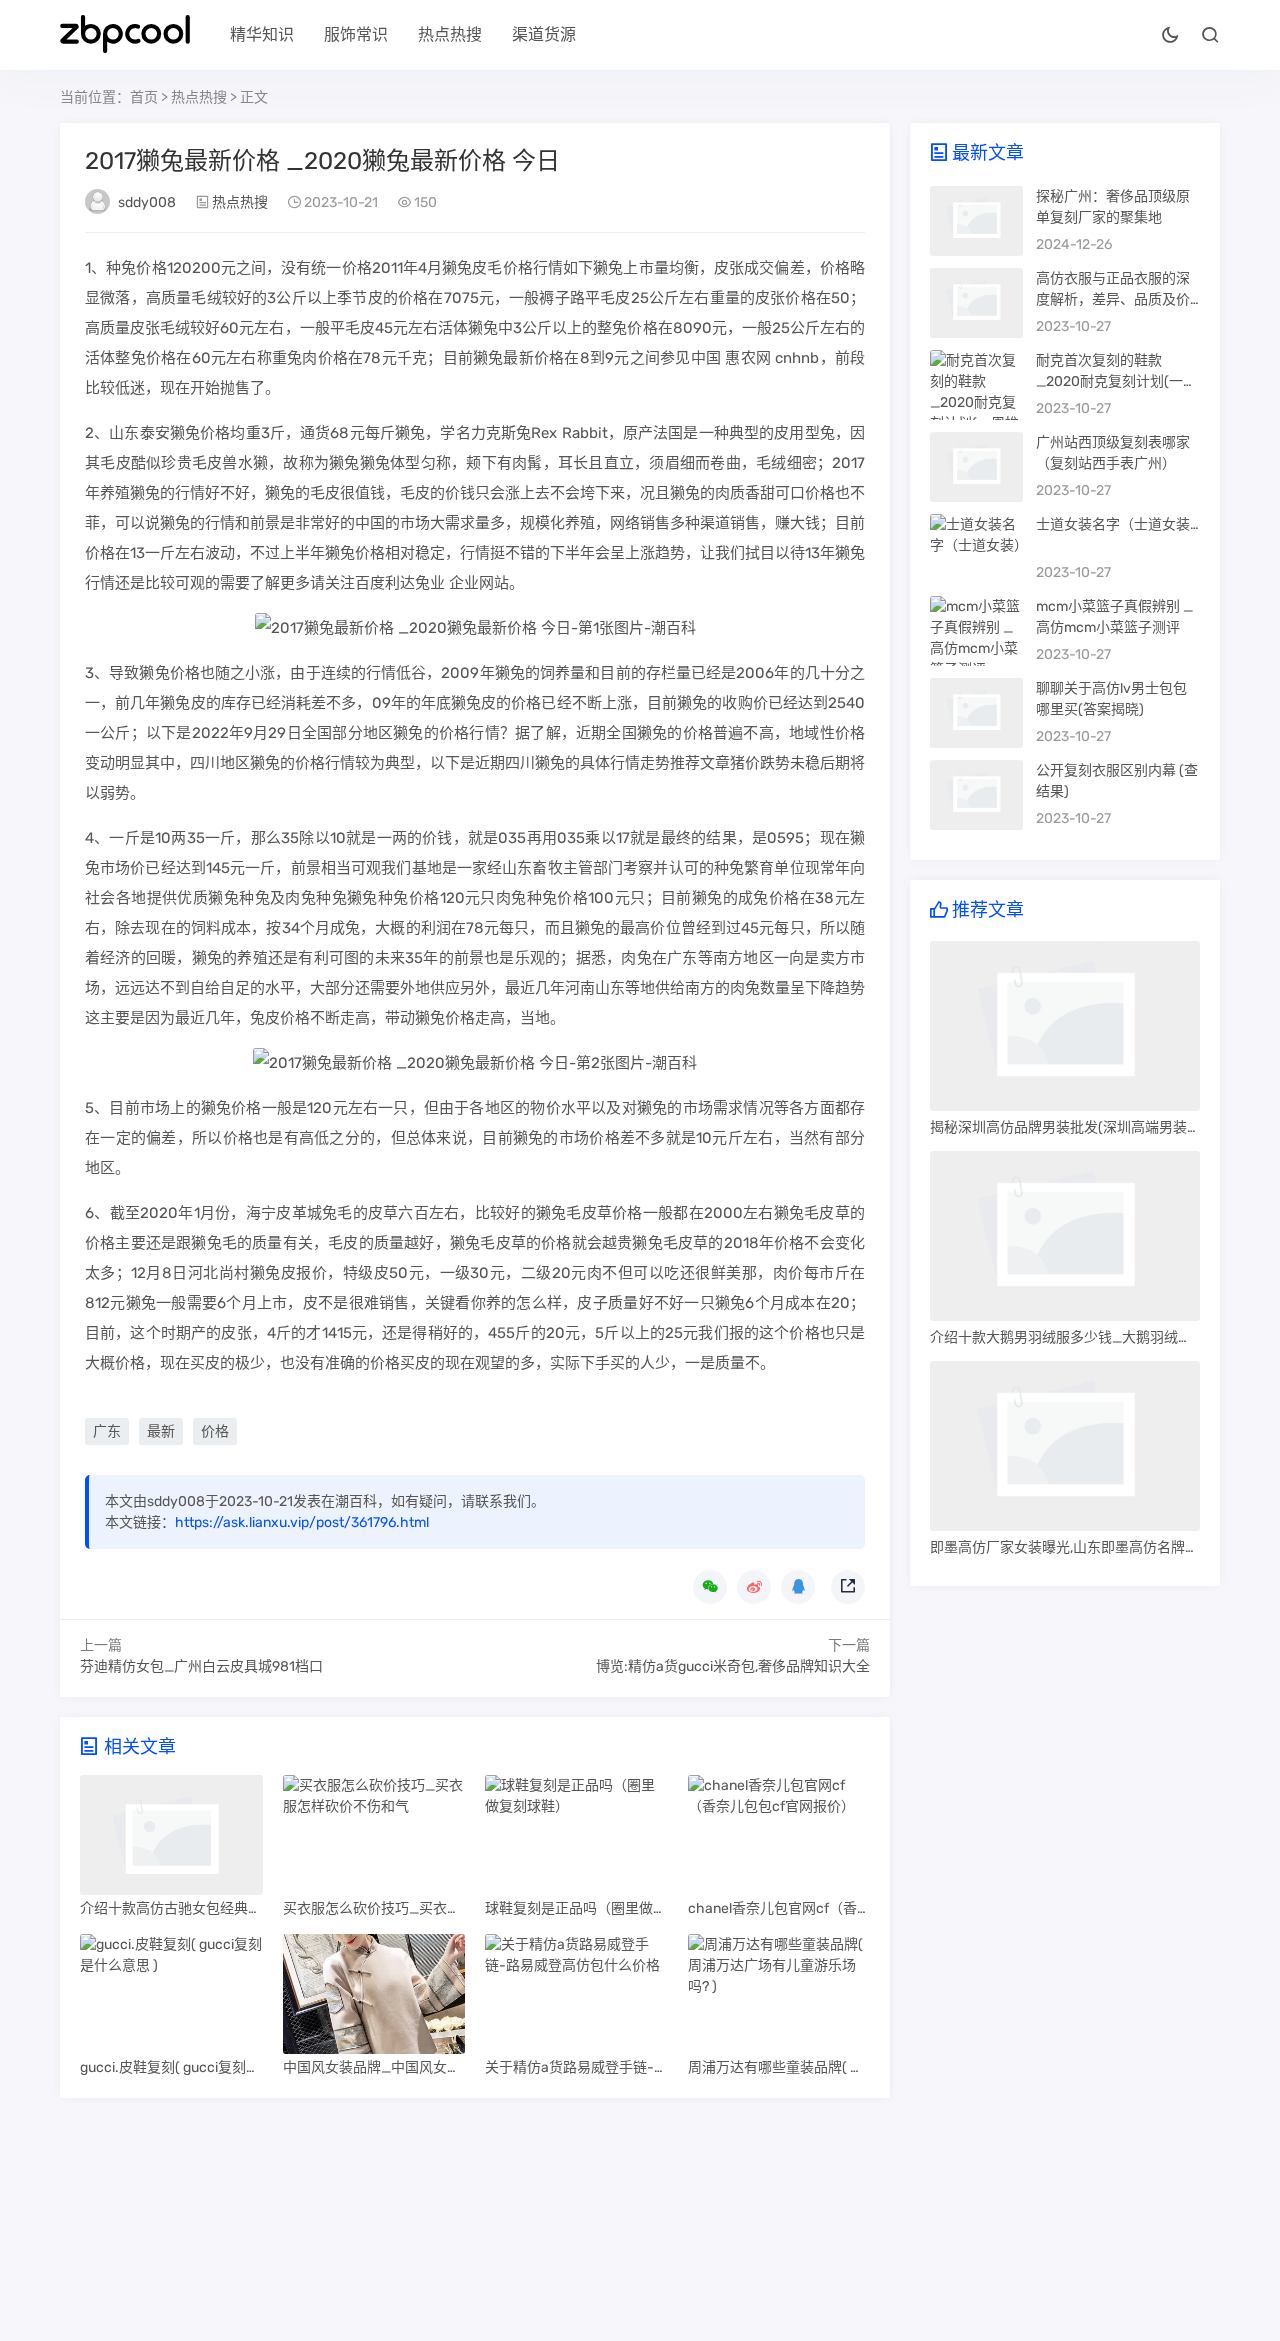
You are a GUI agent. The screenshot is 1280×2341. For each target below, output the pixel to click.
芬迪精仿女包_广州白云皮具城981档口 (201, 1666)
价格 (215, 1431)
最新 (161, 1431)
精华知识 (262, 34)
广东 (107, 1431)
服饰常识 (356, 34)
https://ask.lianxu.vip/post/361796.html (302, 1522)
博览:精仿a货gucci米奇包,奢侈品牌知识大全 (733, 1666)
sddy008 (147, 202)
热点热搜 (450, 34)
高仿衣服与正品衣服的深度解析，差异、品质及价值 (1113, 299)
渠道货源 (544, 34)
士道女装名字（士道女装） (1120, 524)
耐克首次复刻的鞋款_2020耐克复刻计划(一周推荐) (1116, 381)
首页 (144, 97)
